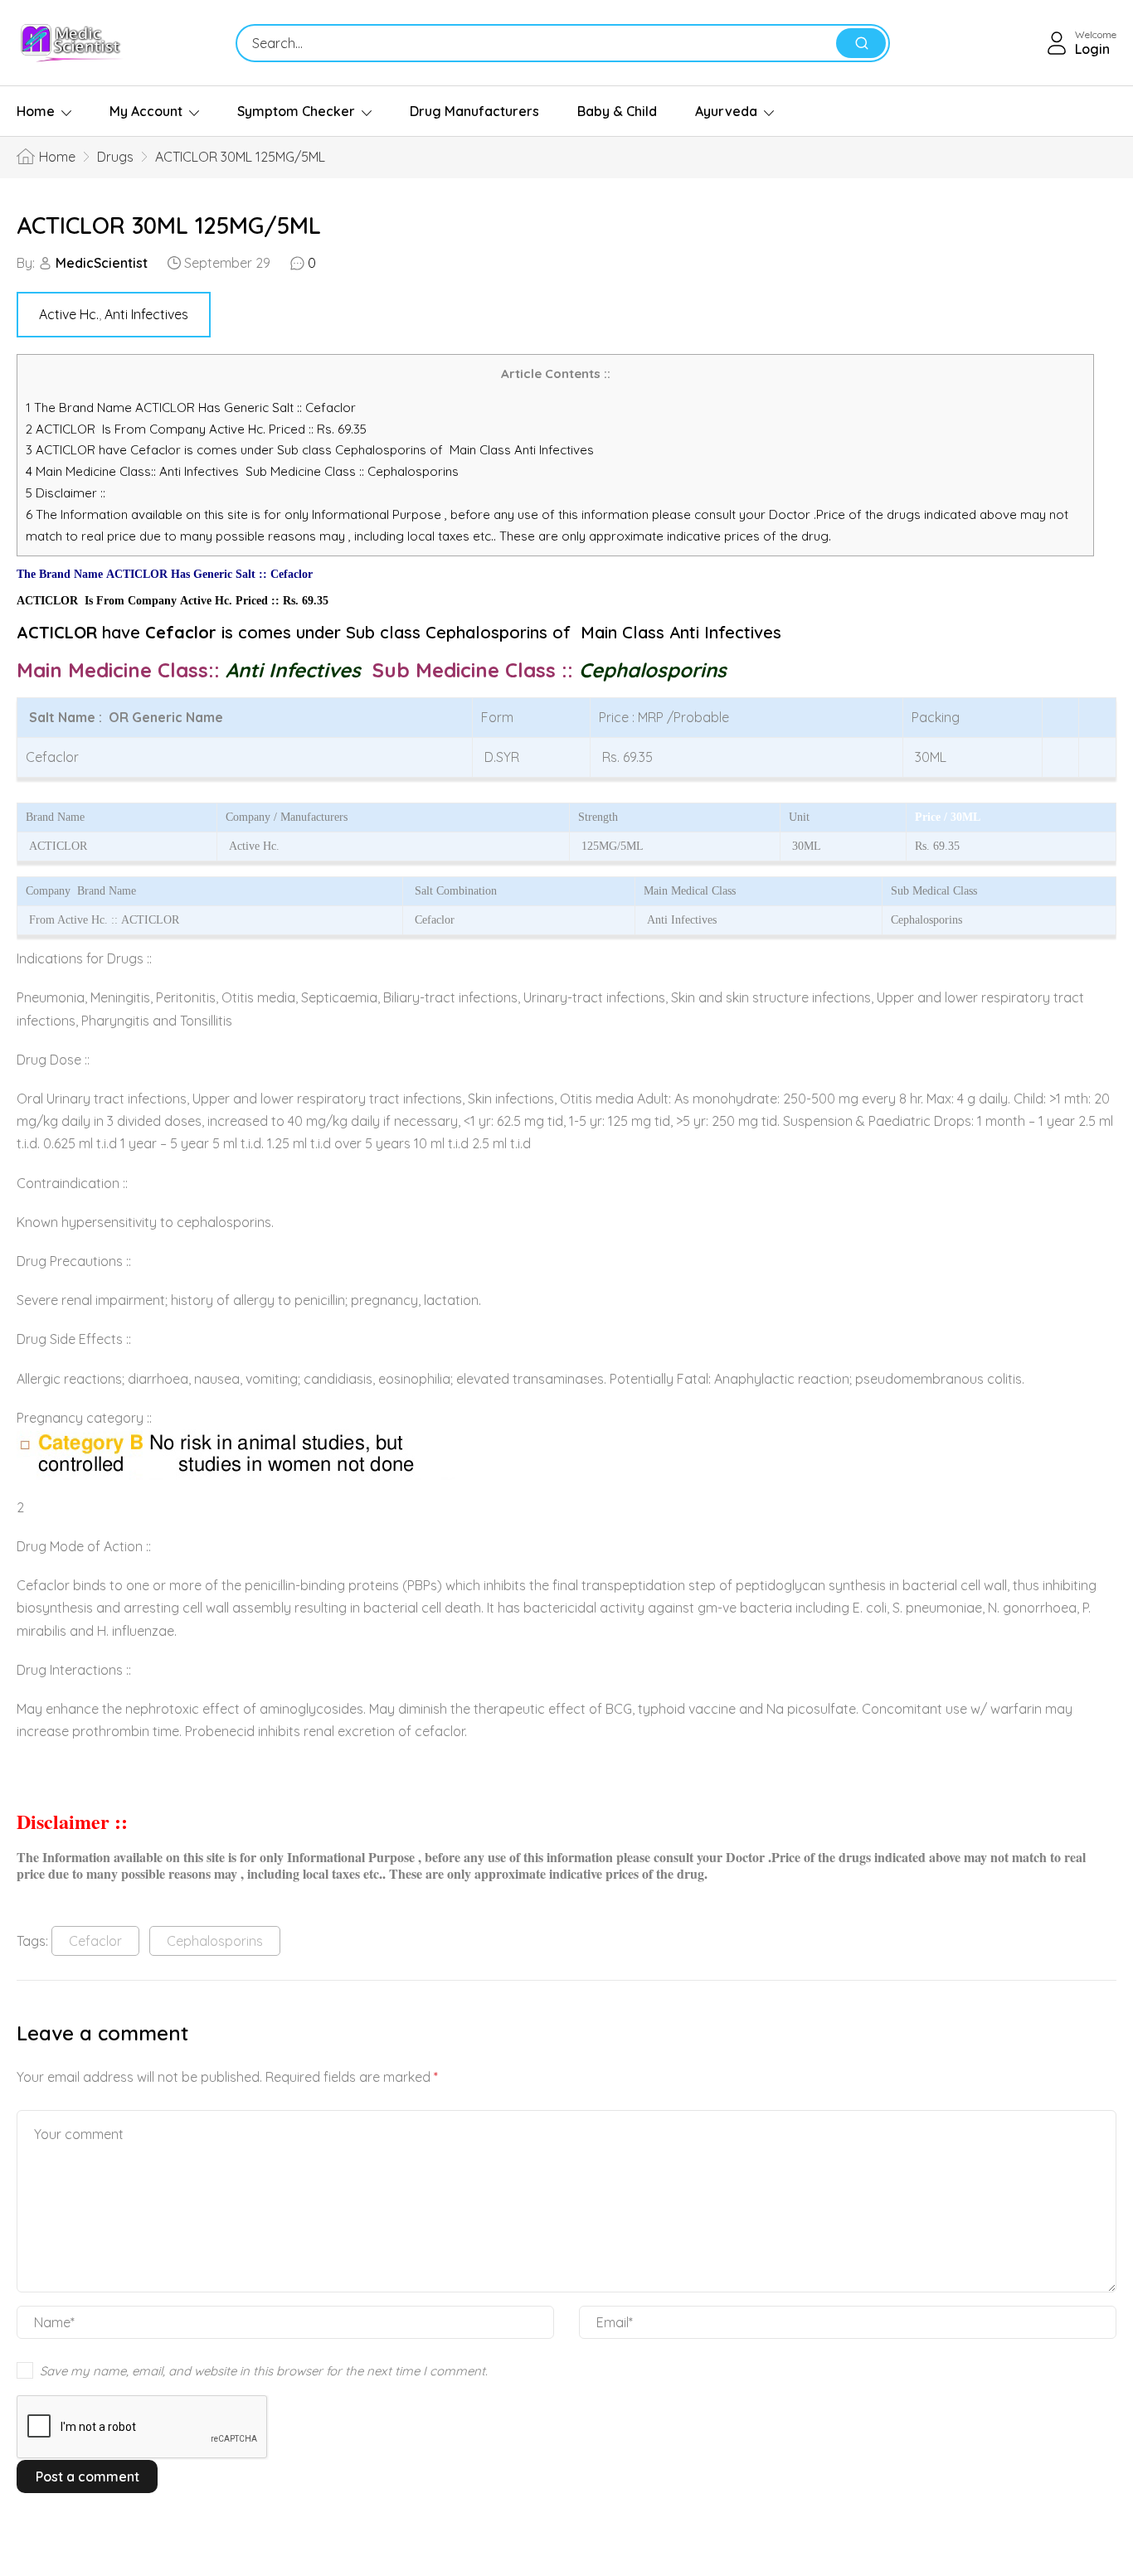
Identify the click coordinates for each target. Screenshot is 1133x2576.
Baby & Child (617, 111)
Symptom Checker (296, 111)
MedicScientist (102, 263)
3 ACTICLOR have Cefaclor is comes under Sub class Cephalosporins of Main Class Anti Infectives (310, 450)
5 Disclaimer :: (66, 493)
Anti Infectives (146, 314)
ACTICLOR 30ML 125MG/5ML (169, 225)
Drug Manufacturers (474, 111)
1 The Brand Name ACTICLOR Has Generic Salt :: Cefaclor (192, 408)
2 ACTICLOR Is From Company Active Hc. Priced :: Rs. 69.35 (196, 429)
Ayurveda (726, 111)
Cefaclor (95, 1941)
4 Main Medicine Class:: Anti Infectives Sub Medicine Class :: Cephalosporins (244, 471)
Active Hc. (69, 314)
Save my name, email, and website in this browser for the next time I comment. (264, 2371)
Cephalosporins (215, 1941)
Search (861, 43)
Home (36, 111)
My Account (146, 111)
